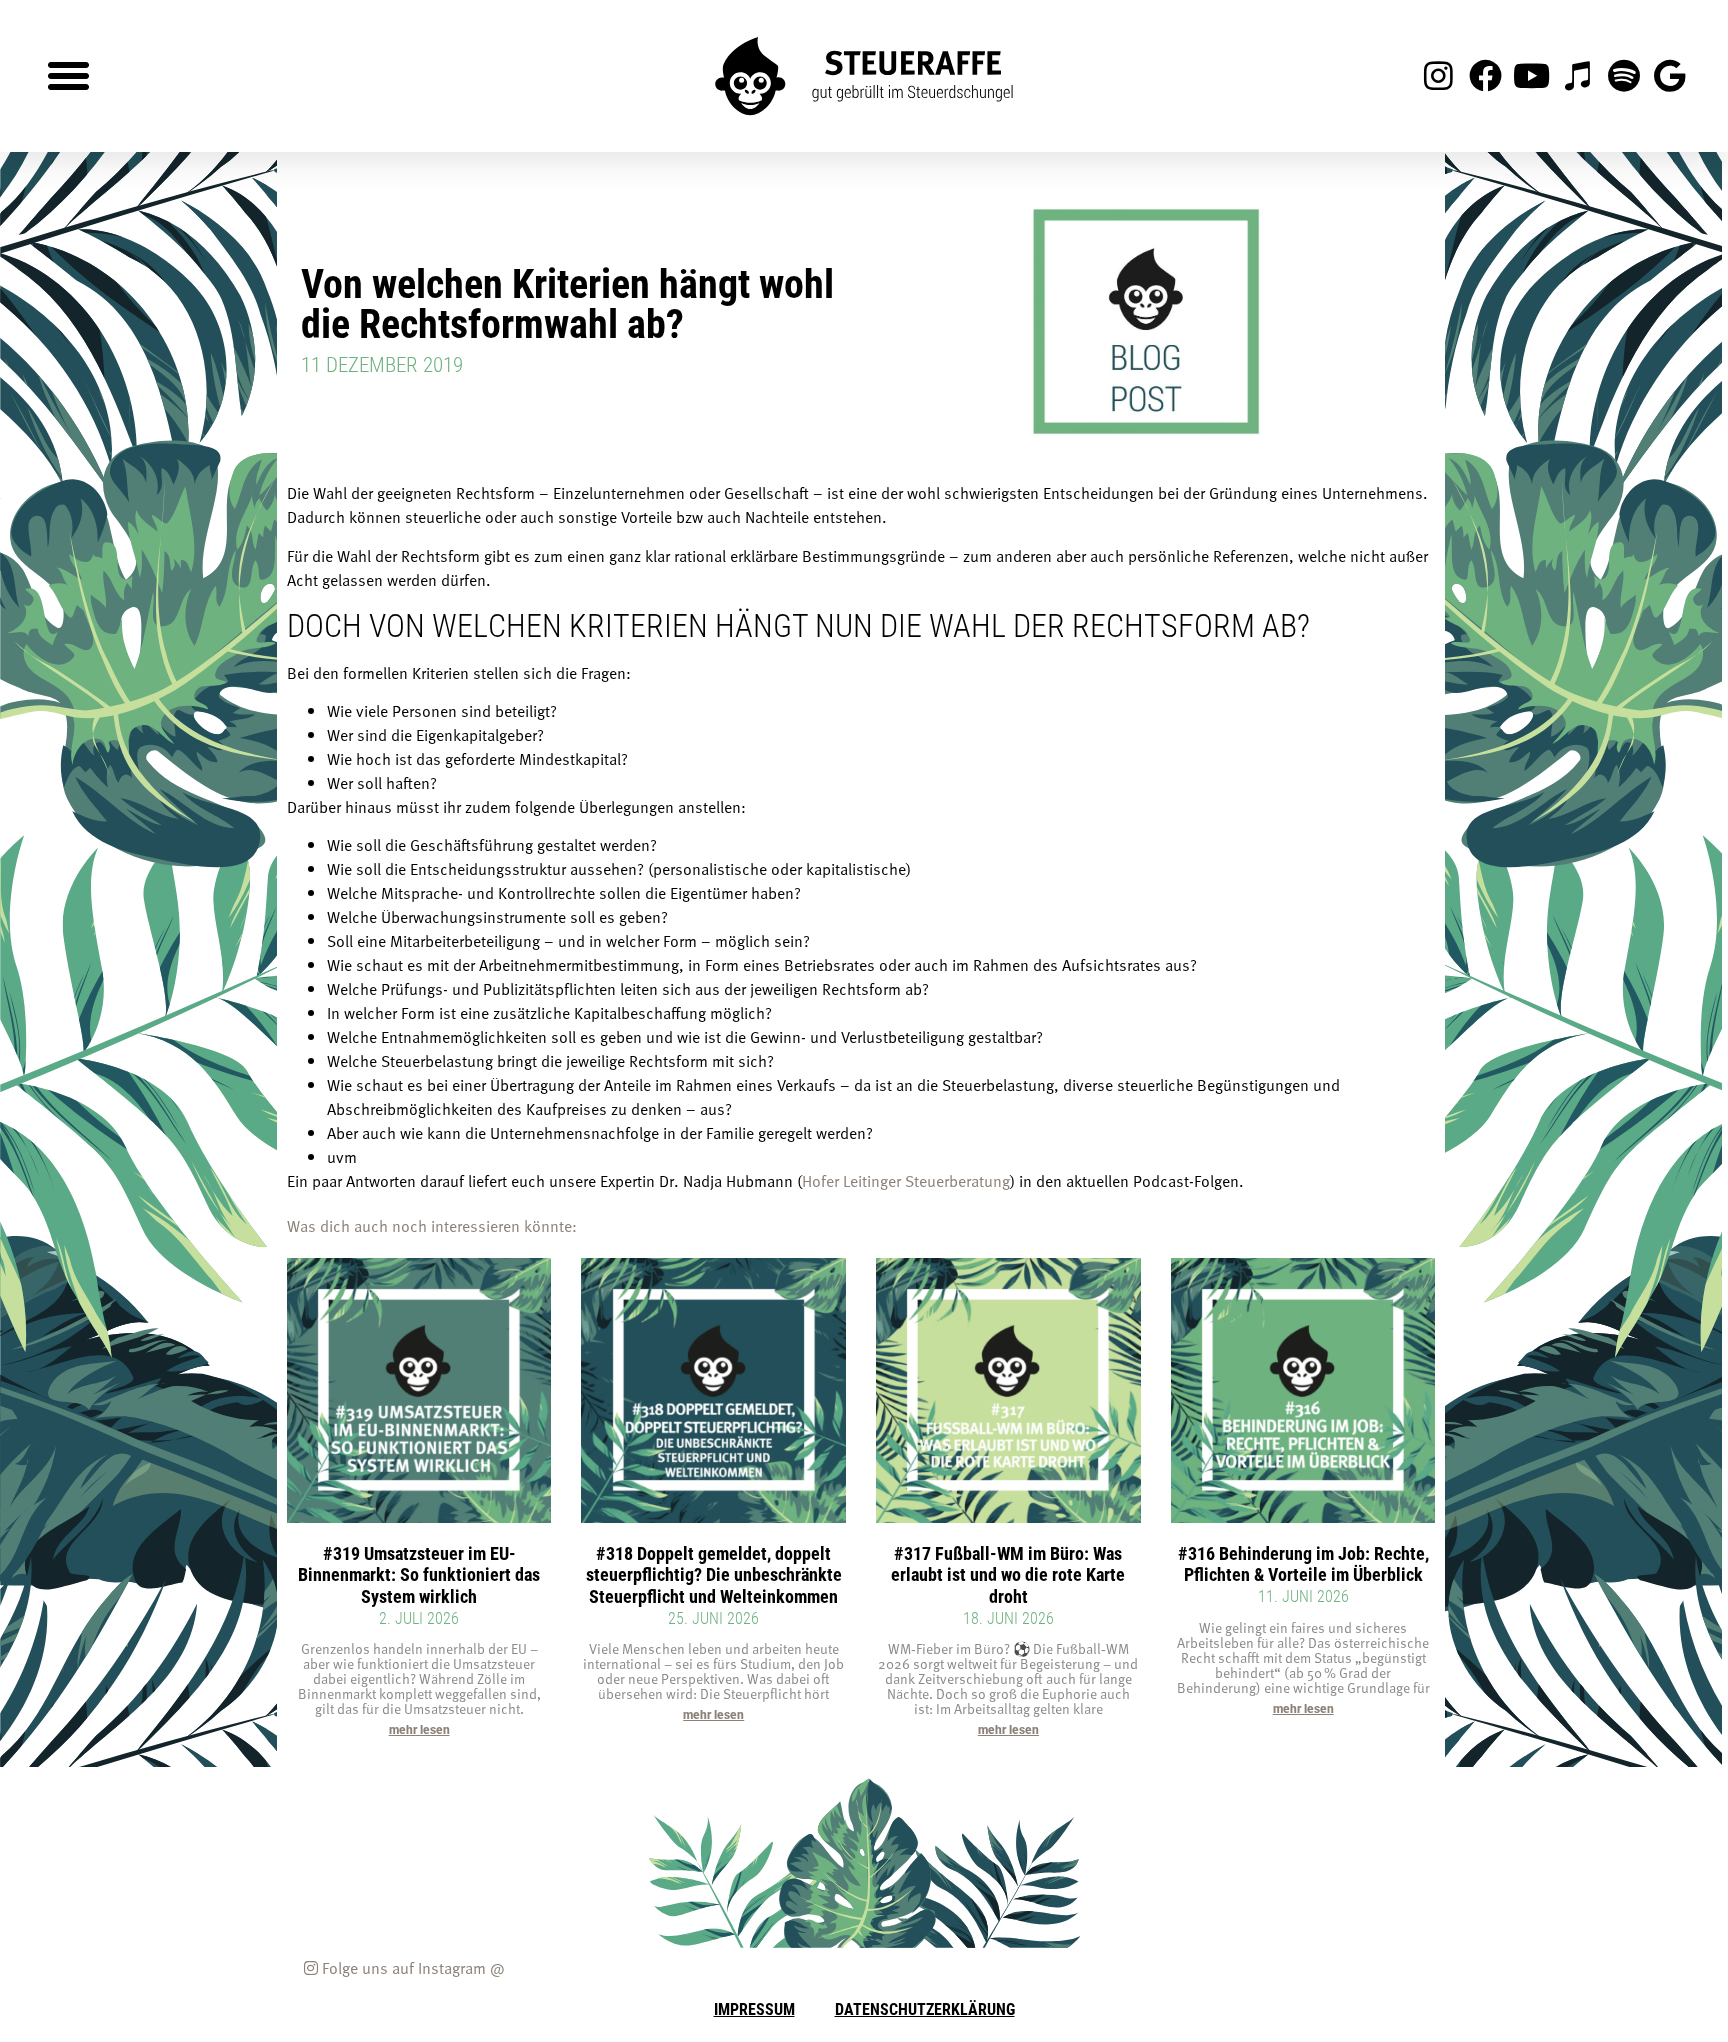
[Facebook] (1485, 76)
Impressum (754, 2008)
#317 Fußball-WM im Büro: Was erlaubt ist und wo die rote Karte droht (1008, 1574)
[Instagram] (1439, 76)
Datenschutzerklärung (925, 2008)
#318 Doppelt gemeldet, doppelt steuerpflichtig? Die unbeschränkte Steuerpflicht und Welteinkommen (714, 1574)
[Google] (1670, 76)
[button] (69, 76)
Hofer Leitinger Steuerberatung (906, 1181)
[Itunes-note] (1577, 76)
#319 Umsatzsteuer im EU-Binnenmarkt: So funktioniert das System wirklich (419, 1574)
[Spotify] (1624, 76)
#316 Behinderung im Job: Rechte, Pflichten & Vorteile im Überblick (1303, 1564)
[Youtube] (1531, 76)
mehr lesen (419, 1730)
